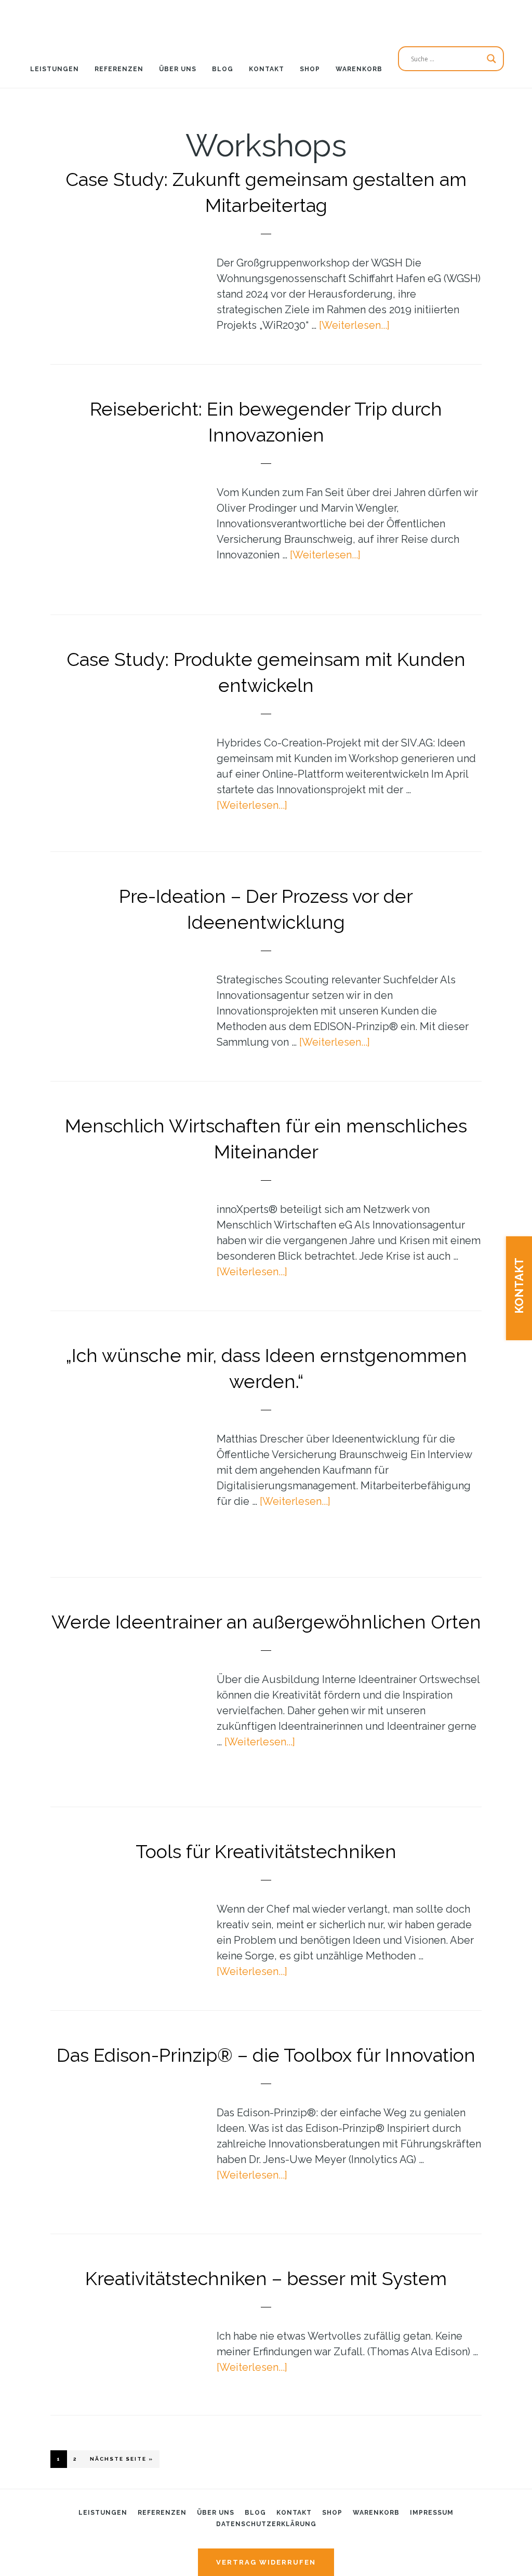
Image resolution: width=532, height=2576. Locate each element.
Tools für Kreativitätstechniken (266, 1851)
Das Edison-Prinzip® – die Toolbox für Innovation (266, 2055)
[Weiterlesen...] (354, 325)
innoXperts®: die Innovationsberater (266, 18)
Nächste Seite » (125, 2459)
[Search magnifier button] (491, 59)
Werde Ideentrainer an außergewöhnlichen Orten (266, 1622)
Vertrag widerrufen (266, 2562)
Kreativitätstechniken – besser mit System (266, 2278)
